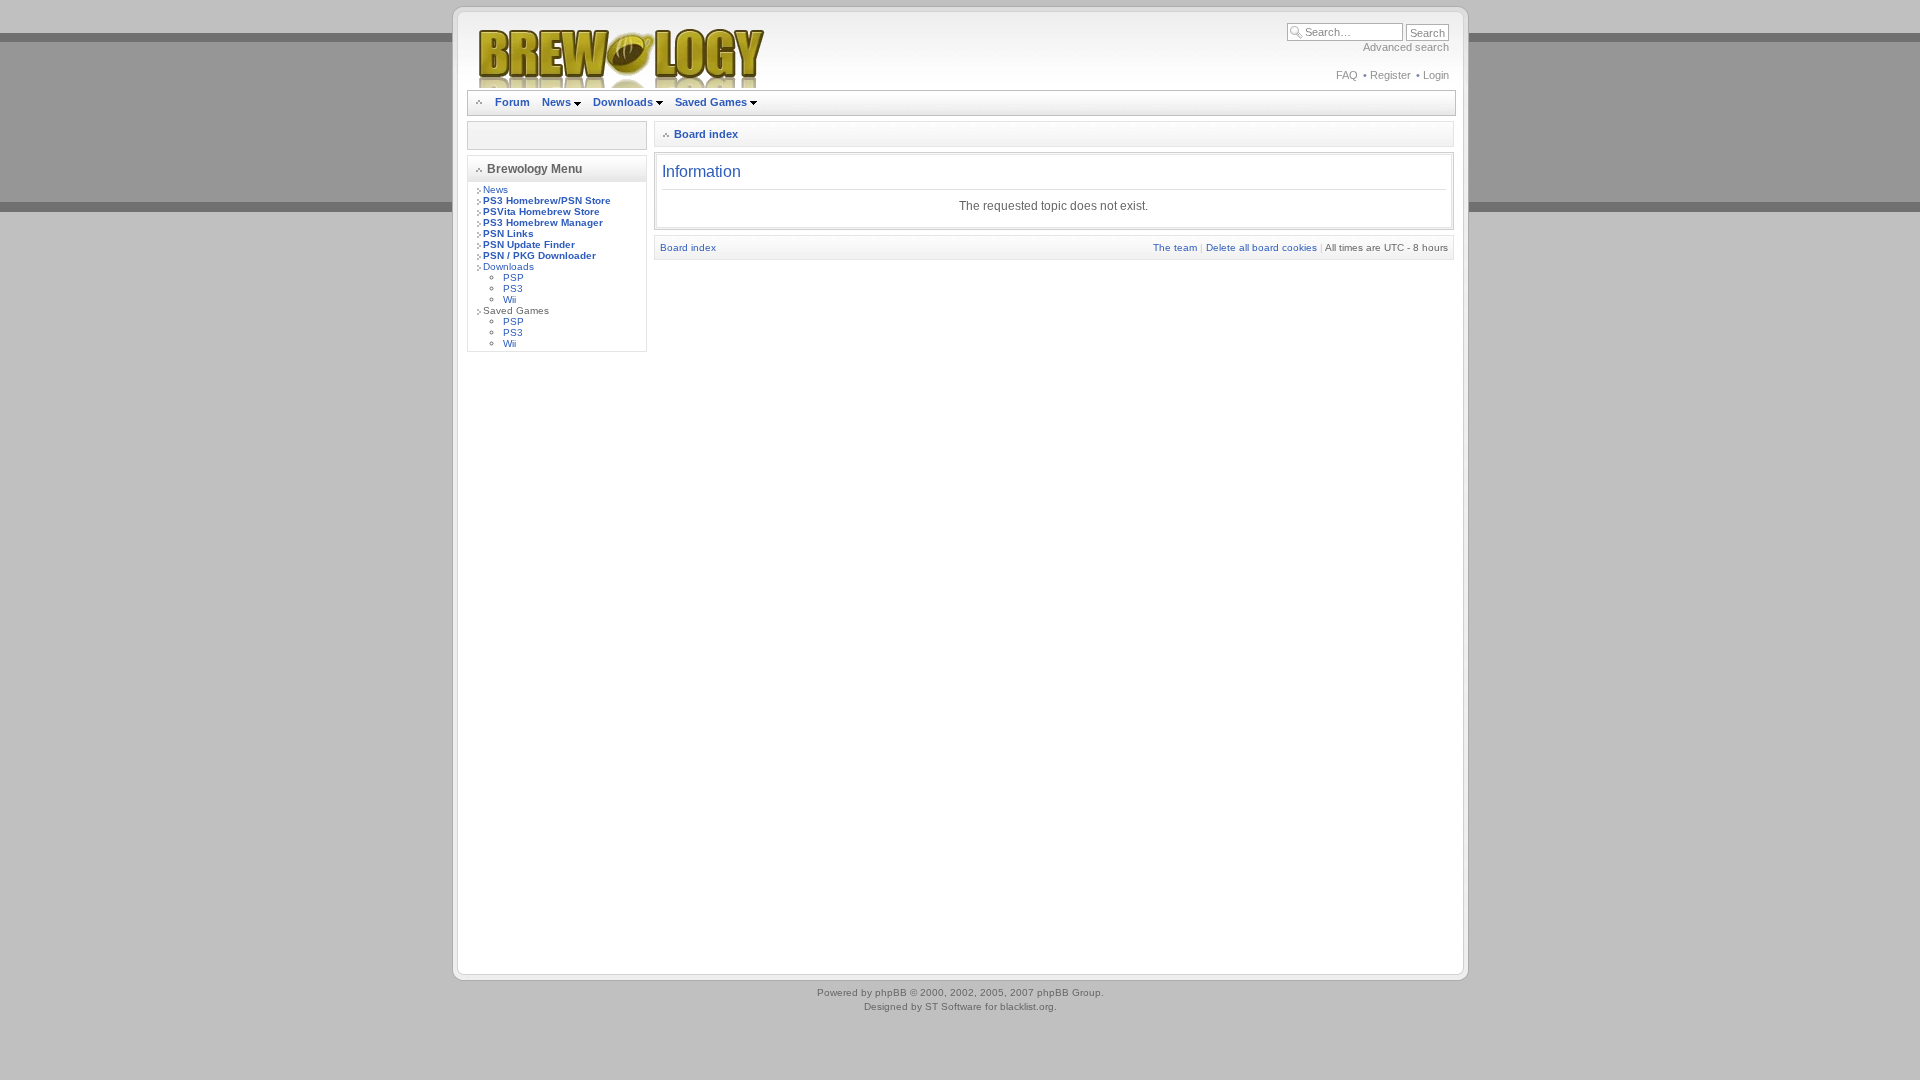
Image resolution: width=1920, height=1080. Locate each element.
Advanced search (1406, 47)
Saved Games (712, 102)
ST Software (953, 1006)
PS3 (513, 288)
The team (1175, 247)
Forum (512, 102)
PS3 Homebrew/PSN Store (547, 200)
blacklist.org (1027, 1006)
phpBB (891, 992)
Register (1390, 75)
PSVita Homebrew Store (541, 211)
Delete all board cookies (1261, 247)
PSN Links (508, 233)
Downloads (624, 102)
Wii (509, 299)
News (556, 102)
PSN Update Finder (529, 244)
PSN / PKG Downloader (539, 255)
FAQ (1347, 75)
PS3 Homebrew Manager (543, 222)
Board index (706, 134)
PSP (513, 277)
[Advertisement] (557, 667)
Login (1436, 75)
